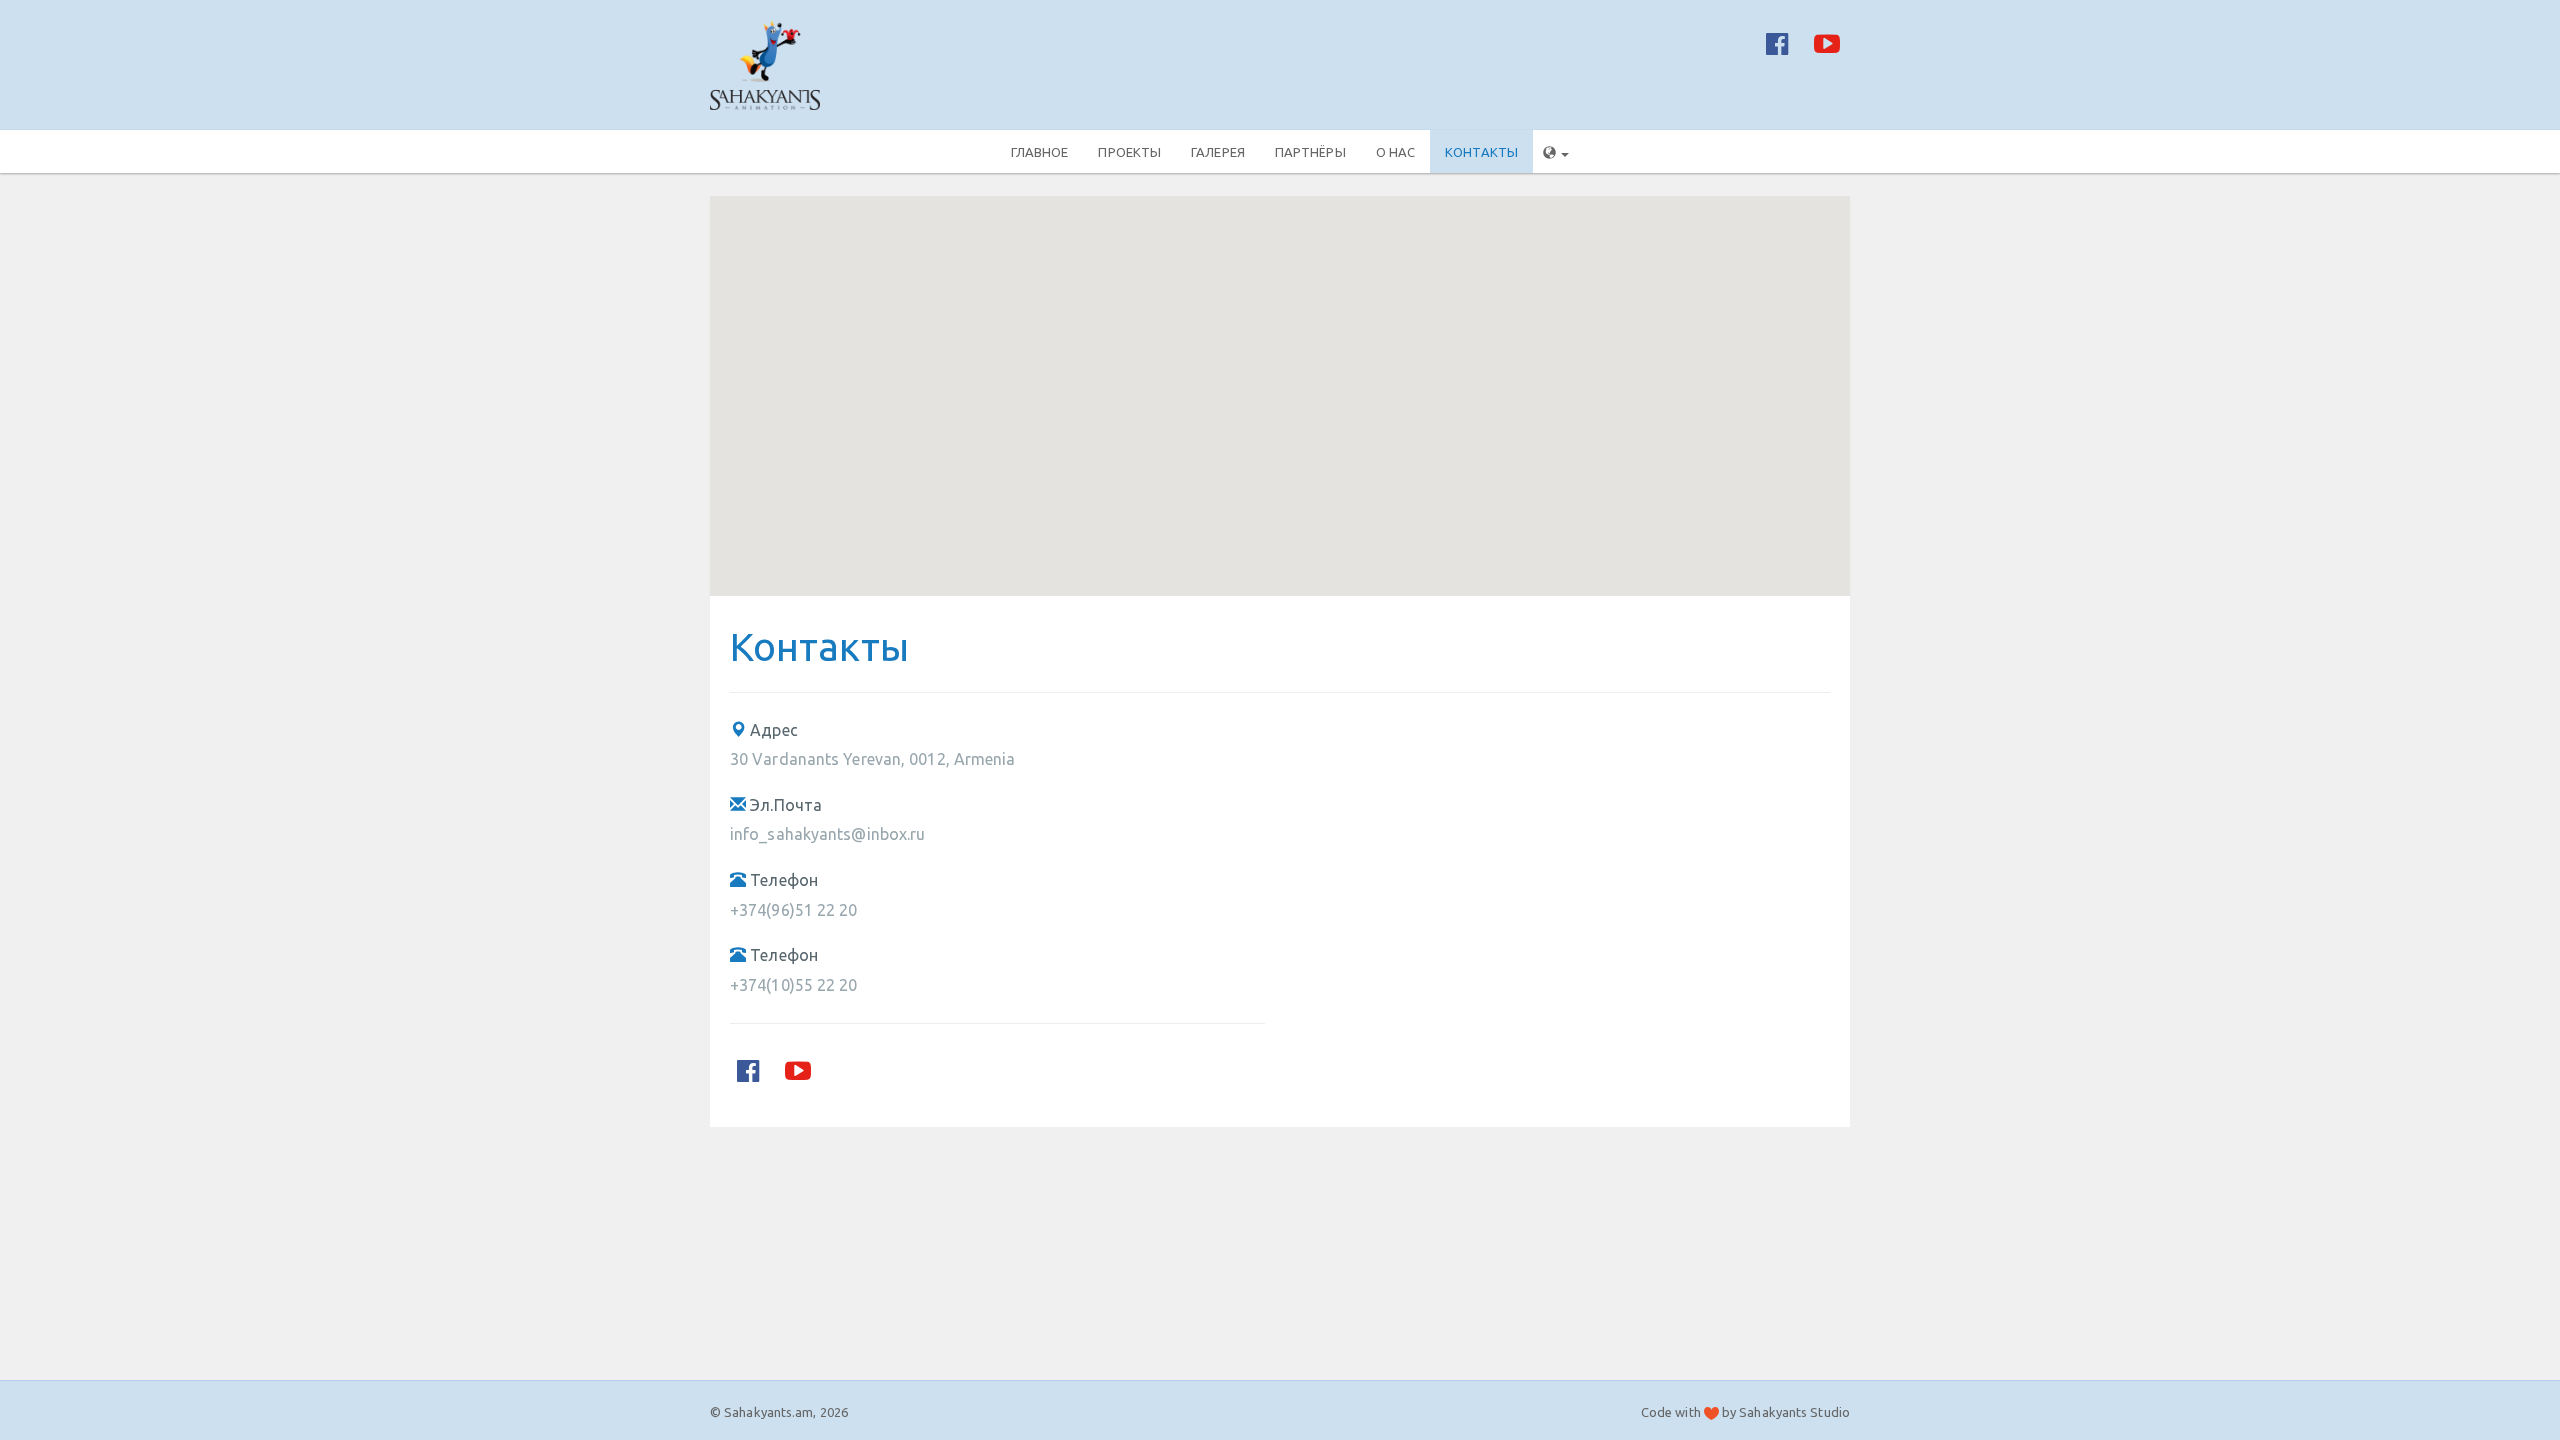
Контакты (1481, 152)
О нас (1396, 152)
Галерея (1218, 152)
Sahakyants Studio (1794, 1412)
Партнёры (1310, 152)
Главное (1040, 152)
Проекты (1129, 152)
